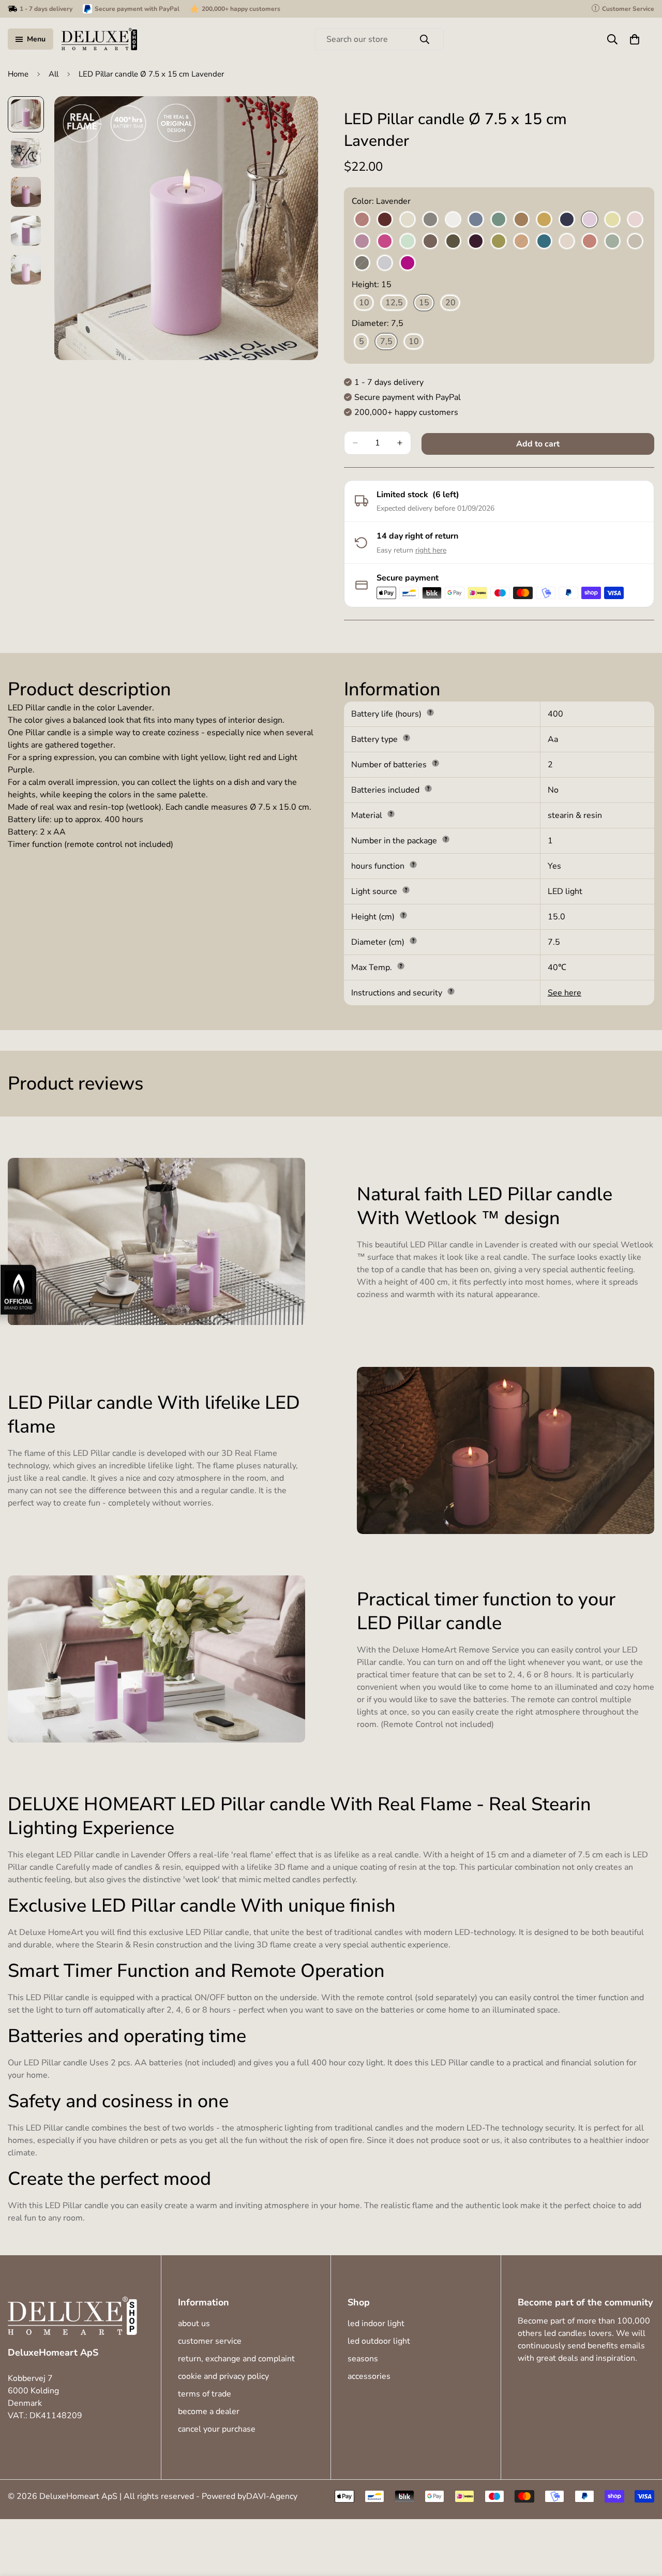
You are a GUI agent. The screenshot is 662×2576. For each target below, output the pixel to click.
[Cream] (408, 220)
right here (431, 550)
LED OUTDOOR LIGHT (379, 2341)
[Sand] (635, 242)
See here (565, 993)
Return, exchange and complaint (236, 2359)
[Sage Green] (612, 242)
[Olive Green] (499, 242)
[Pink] (567, 242)
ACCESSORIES (369, 2376)
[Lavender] (590, 220)
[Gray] (430, 220)
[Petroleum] (544, 242)
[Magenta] (385, 242)
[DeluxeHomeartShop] (99, 39)
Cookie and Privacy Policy (223, 2376)
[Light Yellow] (612, 220)
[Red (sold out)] (590, 242)
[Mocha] (430, 242)
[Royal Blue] (567, 220)
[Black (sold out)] (362, 263)
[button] (635, 39)
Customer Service (210, 2341)
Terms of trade (205, 2394)
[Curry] (544, 220)
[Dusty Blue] (385, 263)
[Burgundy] (385, 220)
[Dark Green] (453, 242)
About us (194, 2324)
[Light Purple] (362, 242)
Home (18, 74)
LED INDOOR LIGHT (376, 2324)
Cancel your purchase (217, 2429)
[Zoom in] (296, 118)
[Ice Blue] (476, 220)
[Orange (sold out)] (521, 242)
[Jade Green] (499, 220)
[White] (453, 220)
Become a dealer (209, 2411)
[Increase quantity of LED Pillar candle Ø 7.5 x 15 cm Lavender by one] (400, 443)
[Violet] (408, 263)
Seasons (363, 2359)
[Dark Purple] (476, 242)
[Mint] (408, 242)
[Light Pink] (635, 220)
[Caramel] (521, 220)
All (54, 74)
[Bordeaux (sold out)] (362, 220)
